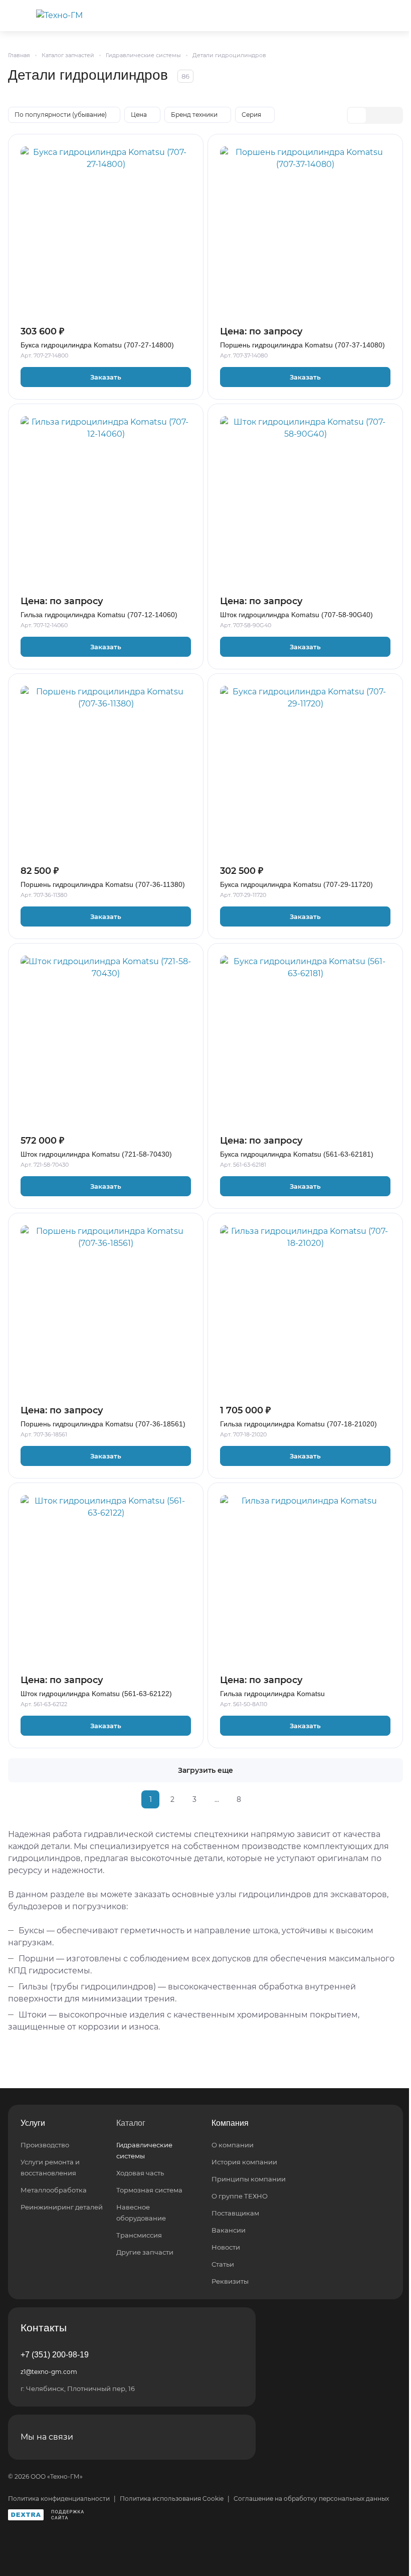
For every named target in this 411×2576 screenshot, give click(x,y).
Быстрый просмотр (106, 295)
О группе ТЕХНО (240, 2196)
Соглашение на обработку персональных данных (311, 2499)
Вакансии (229, 2230)
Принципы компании (249, 2179)
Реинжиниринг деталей (62, 2207)
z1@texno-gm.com (49, 2372)
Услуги (33, 2123)
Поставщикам (235, 2213)
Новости (226, 2247)
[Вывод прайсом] (393, 115)
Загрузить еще (205, 1770)
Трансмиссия (139, 2235)
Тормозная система (149, 2190)
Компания (230, 2123)
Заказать (106, 377)
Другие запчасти (145, 2252)
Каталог (131, 2123)
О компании (233, 2145)
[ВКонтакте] (209, 2437)
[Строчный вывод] (375, 115)
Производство (45, 2145)
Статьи (223, 2264)
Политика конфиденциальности (59, 2499)
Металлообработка (54, 2190)
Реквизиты (230, 2281)
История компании (244, 2162)
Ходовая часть (140, 2173)
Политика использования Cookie (172, 2499)
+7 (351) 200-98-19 (55, 2355)
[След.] (261, 1799)
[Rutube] (233, 2437)
